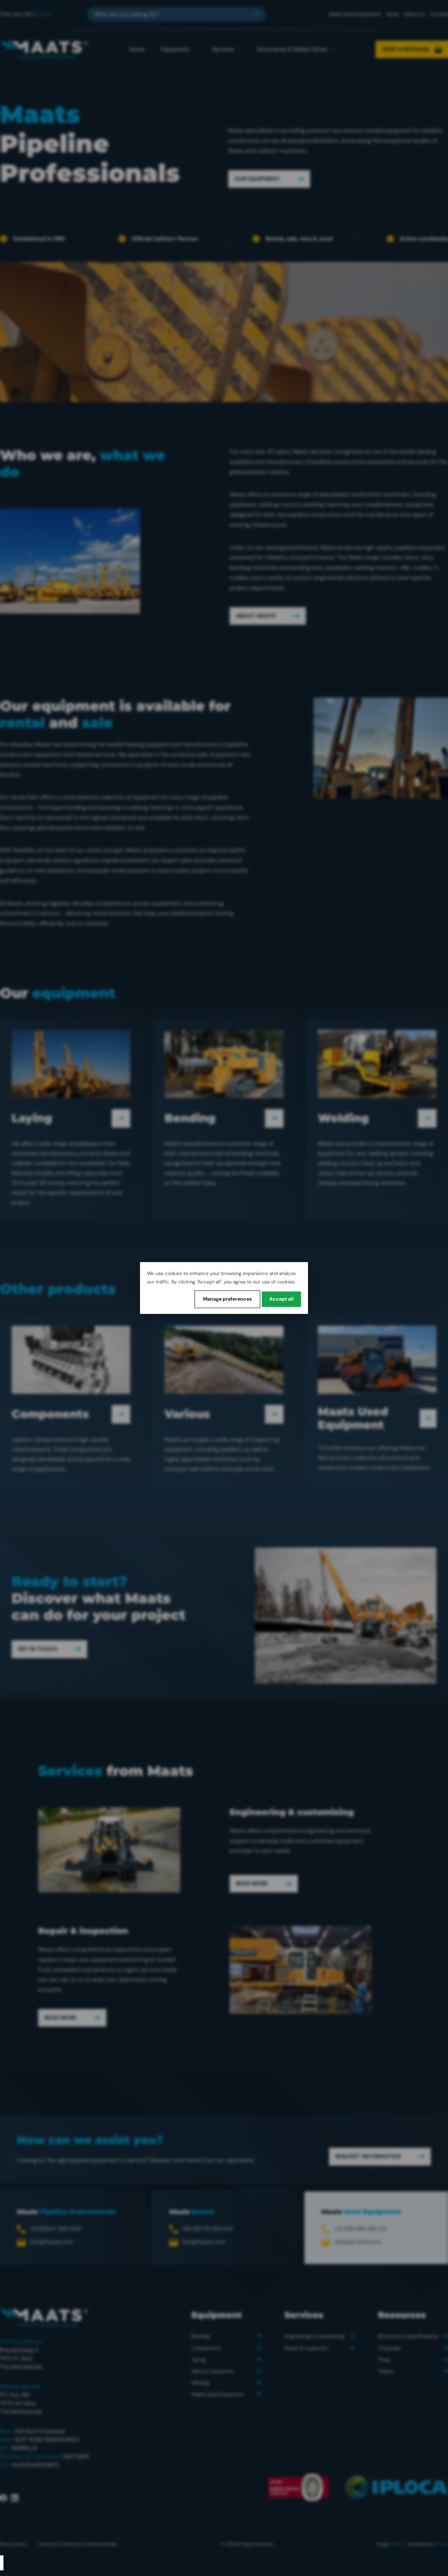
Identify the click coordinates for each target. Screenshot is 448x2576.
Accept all (281, 1299)
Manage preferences (227, 1299)
